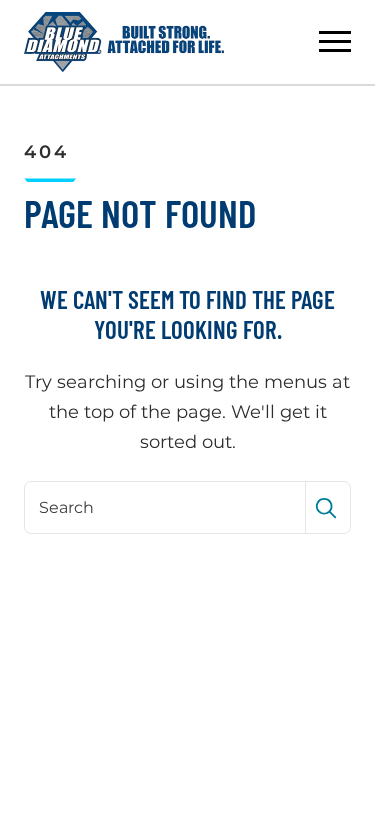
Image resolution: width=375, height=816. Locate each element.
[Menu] (335, 42)
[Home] (124, 42)
